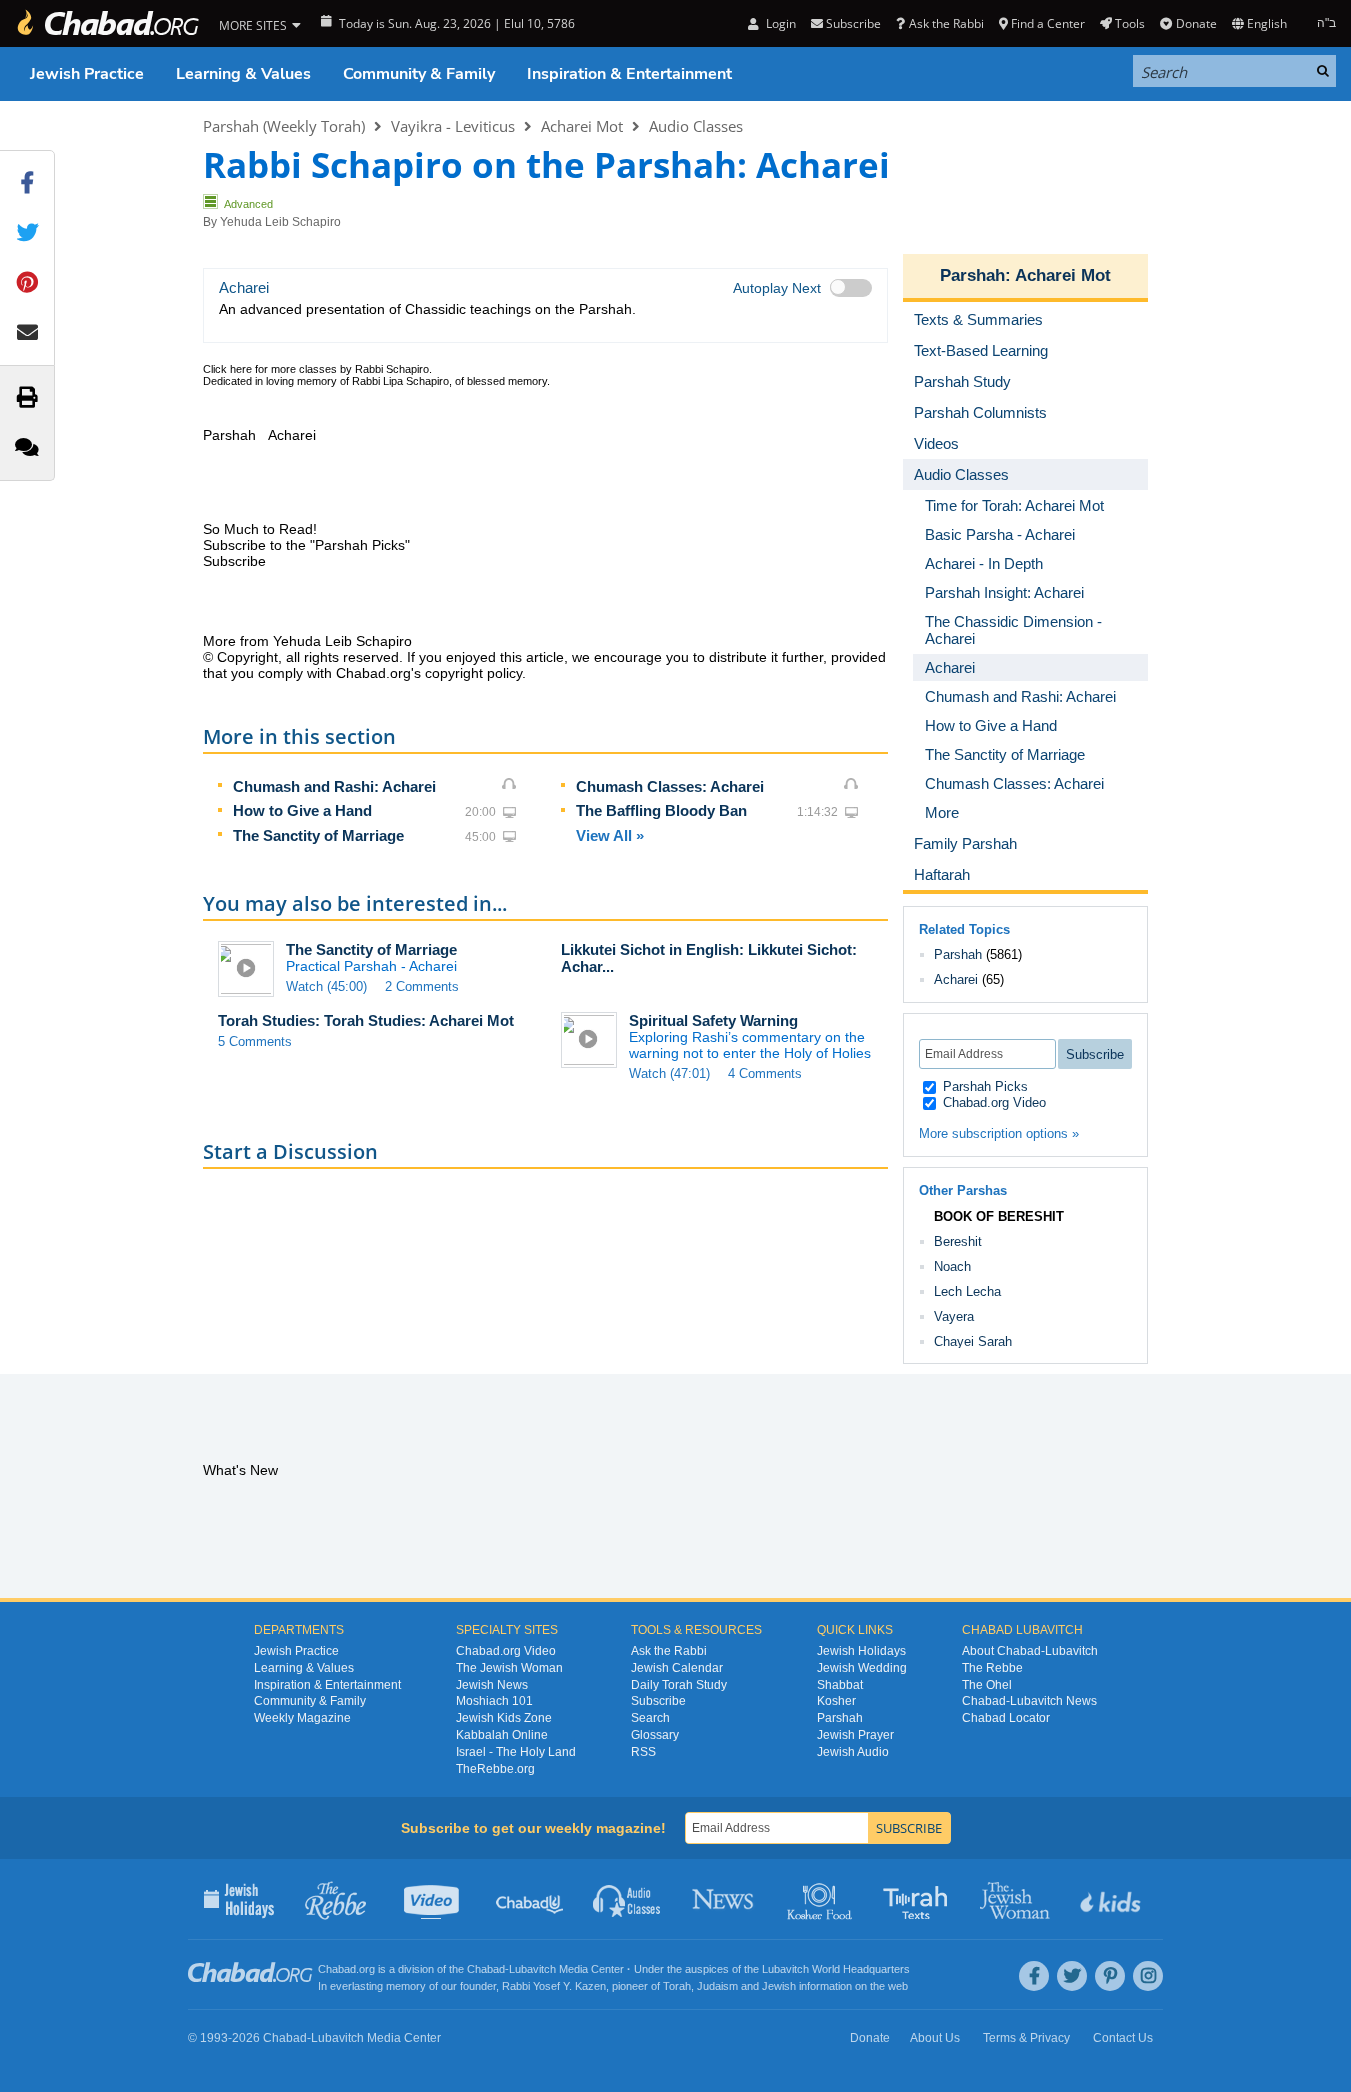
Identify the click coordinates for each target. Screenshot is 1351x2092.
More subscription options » (999, 1133)
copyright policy (473, 673)
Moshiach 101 (494, 1701)
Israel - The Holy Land (516, 1752)
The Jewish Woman (509, 1668)
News (724, 1899)
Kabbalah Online (502, 1735)
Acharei (956, 979)
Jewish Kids (1112, 1899)
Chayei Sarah (973, 1341)
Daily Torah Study (679, 1685)
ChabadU (530, 1899)
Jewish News (492, 1685)
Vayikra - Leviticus (453, 126)
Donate (1196, 23)
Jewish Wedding (862, 1668)
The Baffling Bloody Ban (661, 810)
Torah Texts (918, 1899)
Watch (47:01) (669, 1073)
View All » (610, 835)
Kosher (836, 1701)
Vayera (954, 1316)
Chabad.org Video (992, 1102)
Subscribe (658, 1701)
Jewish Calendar (677, 1668)
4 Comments (765, 1073)
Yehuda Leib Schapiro (280, 222)
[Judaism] (107, 23)
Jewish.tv (433, 1899)
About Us (935, 2038)
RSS (643, 1752)
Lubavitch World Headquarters (836, 1969)
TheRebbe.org (495, 1769)
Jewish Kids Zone (504, 1718)
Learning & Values (243, 74)
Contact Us (1123, 2038)
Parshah (972, 275)
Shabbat (840, 1685)
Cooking (821, 1899)
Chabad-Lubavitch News (1029, 1701)
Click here (227, 369)
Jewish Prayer (855, 1735)
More (942, 812)
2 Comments (422, 986)
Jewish (779, 1986)
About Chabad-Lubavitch (1030, 1651)
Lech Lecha (967, 1291)
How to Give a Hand (302, 810)
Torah (677, 1986)
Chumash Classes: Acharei (670, 786)
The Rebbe (992, 1668)
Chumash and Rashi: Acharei (334, 786)
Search (650, 1718)
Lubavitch (532, 1969)
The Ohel (987, 1685)
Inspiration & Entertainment (629, 74)
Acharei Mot (582, 126)
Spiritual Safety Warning (713, 1020)
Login (779, 23)
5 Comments (255, 1041)
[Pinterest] (1110, 1976)
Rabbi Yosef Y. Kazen (554, 1986)
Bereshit (958, 1241)
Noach (952, 1266)
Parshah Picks (983, 1086)
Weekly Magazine (302, 1718)
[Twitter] (1072, 1976)
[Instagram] (1148, 1976)
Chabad (486, 1969)
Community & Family (419, 74)
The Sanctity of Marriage (318, 835)
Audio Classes (696, 126)
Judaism (717, 1986)
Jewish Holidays (861, 1651)
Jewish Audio (853, 1752)
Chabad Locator (1006, 1718)
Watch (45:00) (326, 986)
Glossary (655, 1735)
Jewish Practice (87, 74)
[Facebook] (1034, 1976)
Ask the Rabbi (946, 23)
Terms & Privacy (1026, 2038)
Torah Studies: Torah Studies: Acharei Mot (366, 1020)
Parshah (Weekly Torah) (284, 126)
